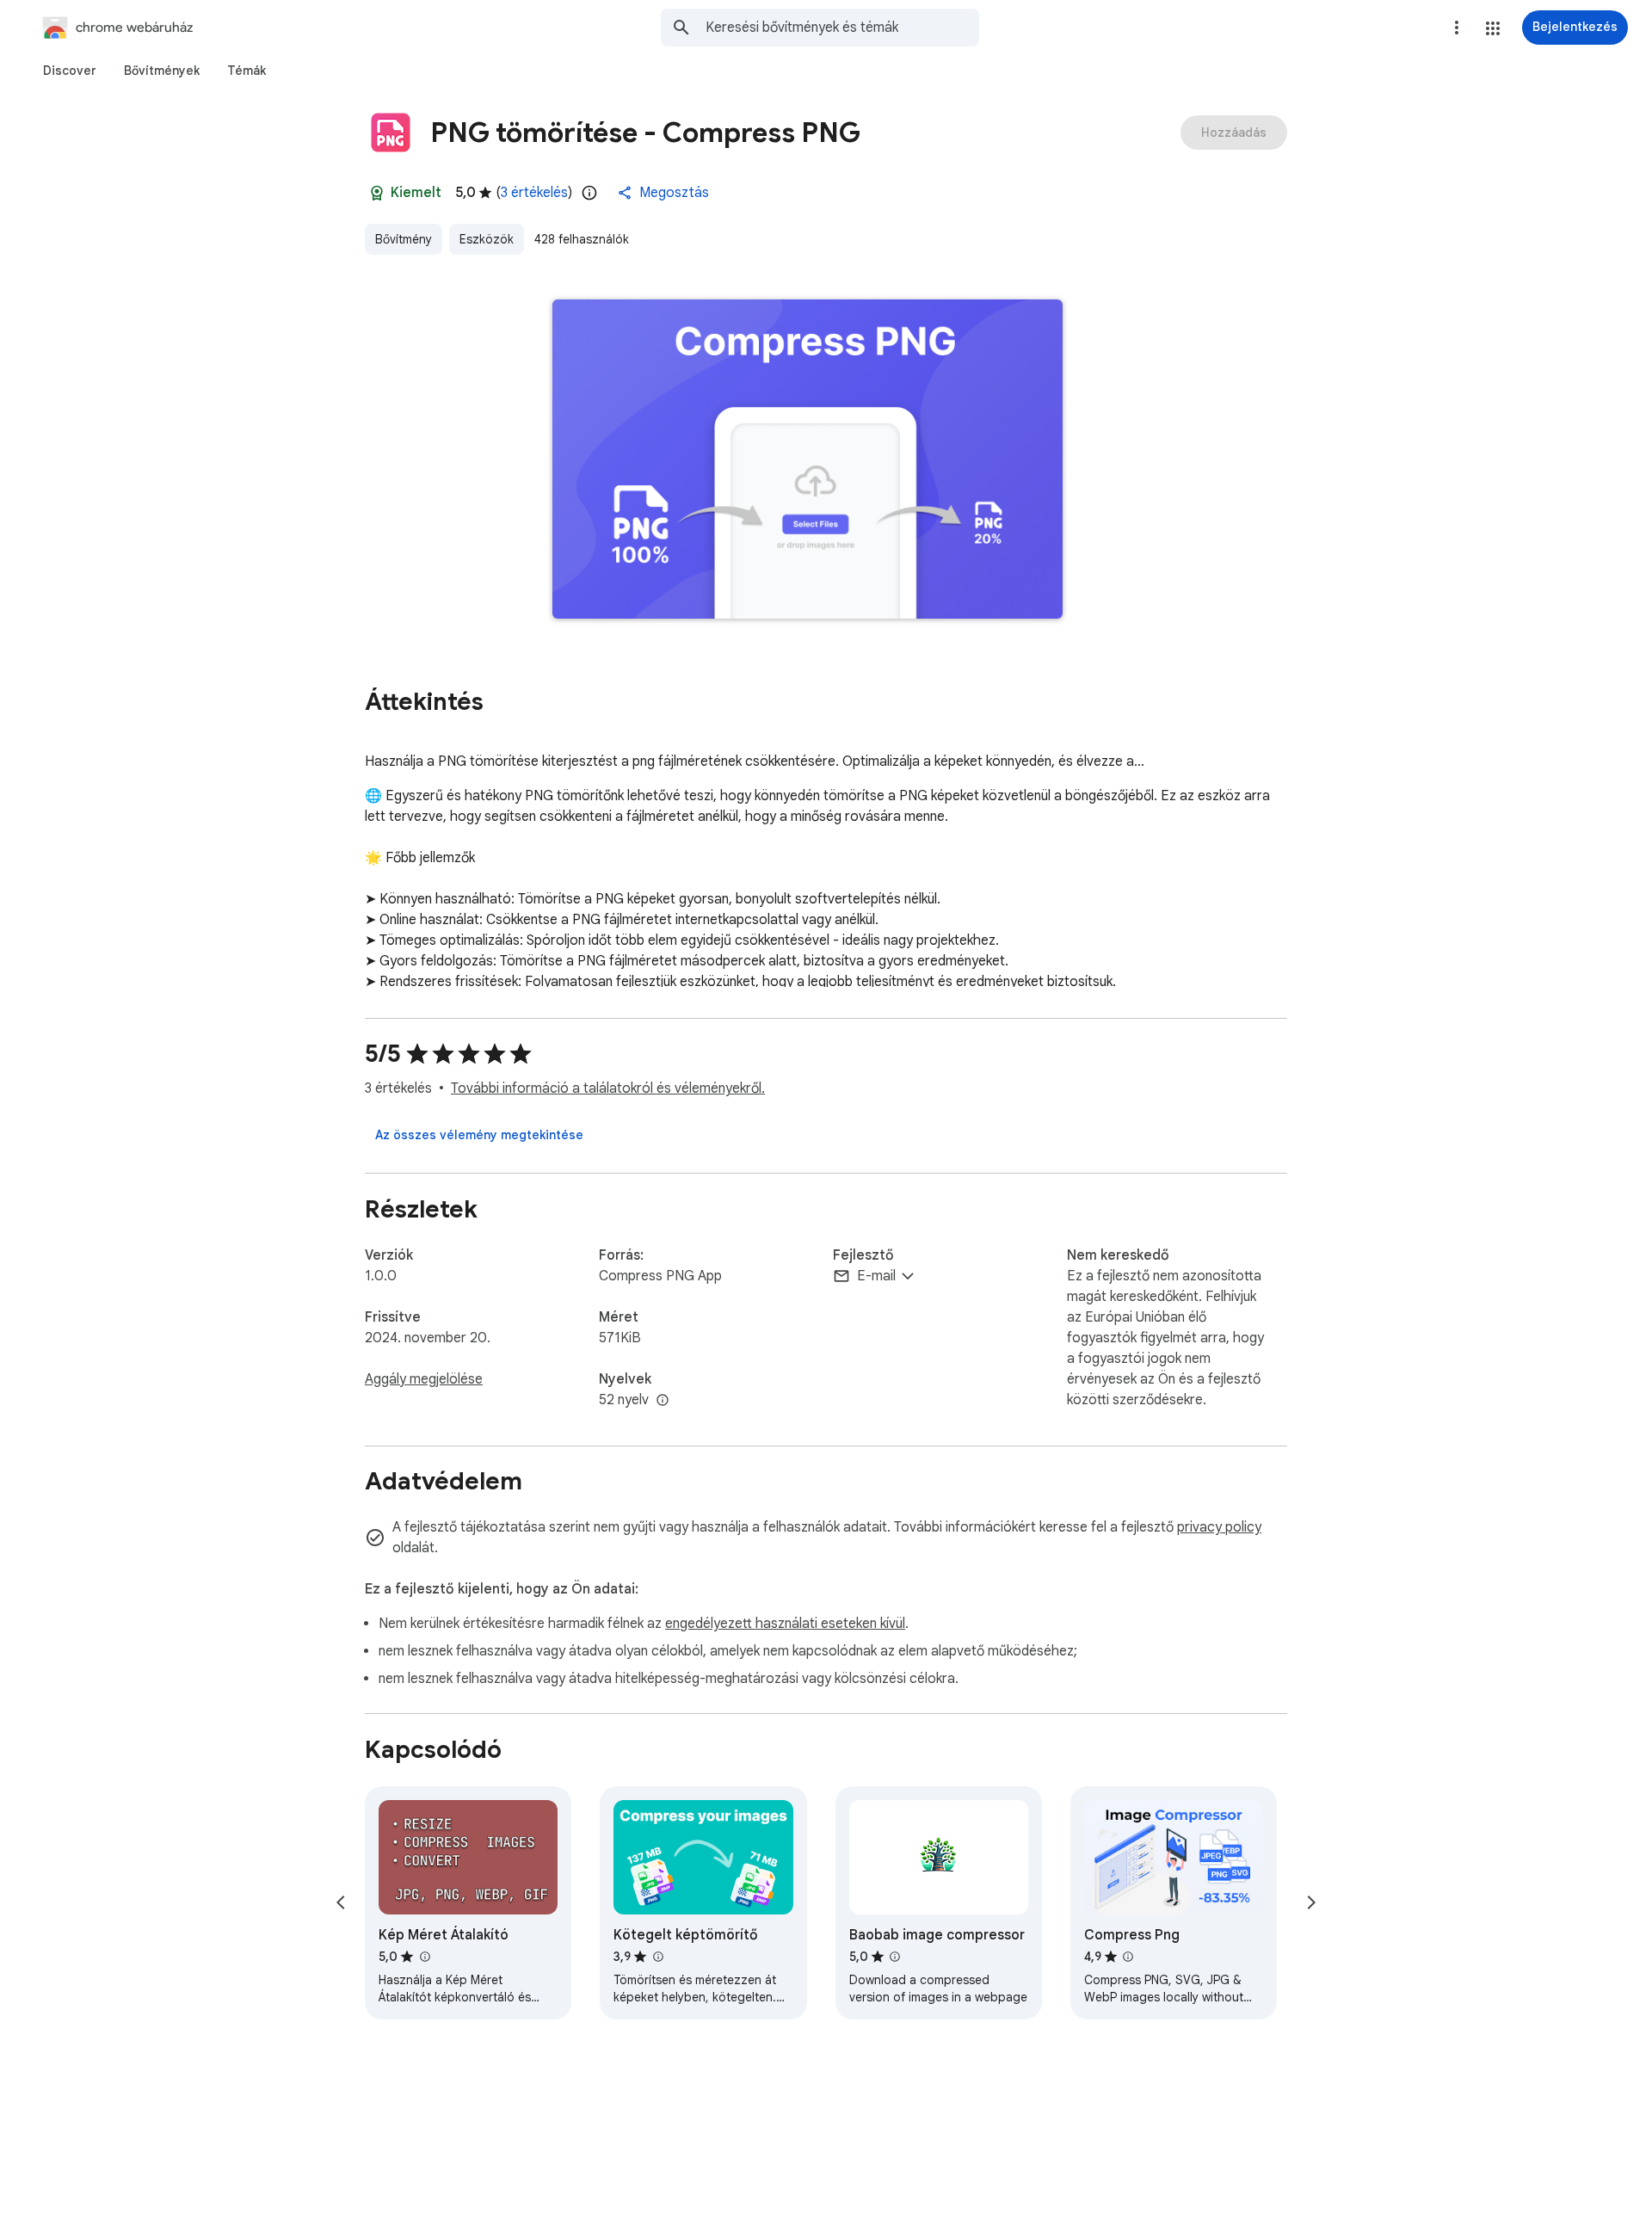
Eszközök (487, 239)
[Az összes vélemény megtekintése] (479, 1135)
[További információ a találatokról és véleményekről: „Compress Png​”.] (1128, 1957)
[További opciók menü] (1457, 28)
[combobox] (842, 28)
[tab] (70, 71)
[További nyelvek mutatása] (663, 1401)
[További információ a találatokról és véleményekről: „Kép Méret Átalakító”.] (424, 1957)
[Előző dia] (341, 1902)
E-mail (876, 1276)
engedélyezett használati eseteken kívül (785, 1624)
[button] (1493, 28)
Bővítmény (404, 239)
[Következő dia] (1311, 1902)
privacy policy (1219, 1527)
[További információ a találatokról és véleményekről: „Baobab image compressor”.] (895, 1957)
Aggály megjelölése (424, 1379)
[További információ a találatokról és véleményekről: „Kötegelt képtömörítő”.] (657, 1957)
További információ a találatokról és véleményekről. (608, 1088)
